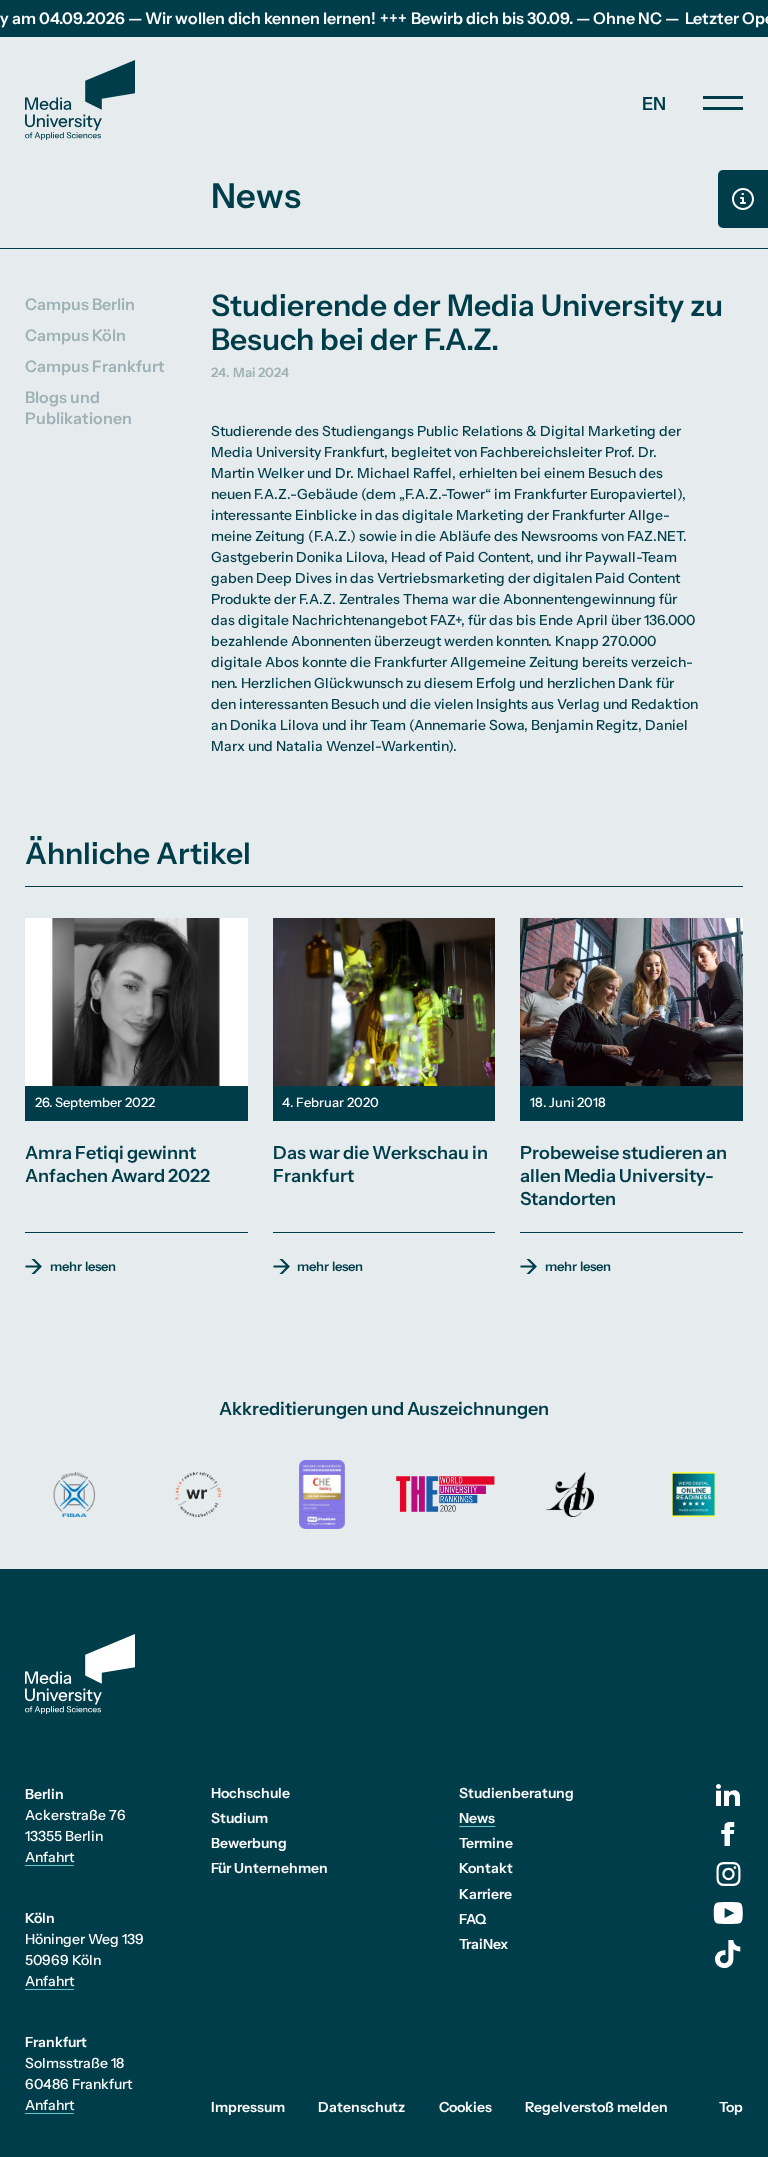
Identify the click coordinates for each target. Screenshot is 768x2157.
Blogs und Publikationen (78, 407)
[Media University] (80, 100)
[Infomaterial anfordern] (743, 199)
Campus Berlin (80, 304)
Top (731, 2107)
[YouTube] (728, 1913)
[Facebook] (728, 1834)
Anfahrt (49, 1857)
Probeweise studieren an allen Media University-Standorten (623, 1176)
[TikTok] (728, 1954)
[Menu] (723, 103)
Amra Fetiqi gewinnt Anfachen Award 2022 (117, 1164)
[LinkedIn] (728, 1795)
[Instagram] (728, 1874)
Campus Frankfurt (95, 366)
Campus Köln (75, 335)
